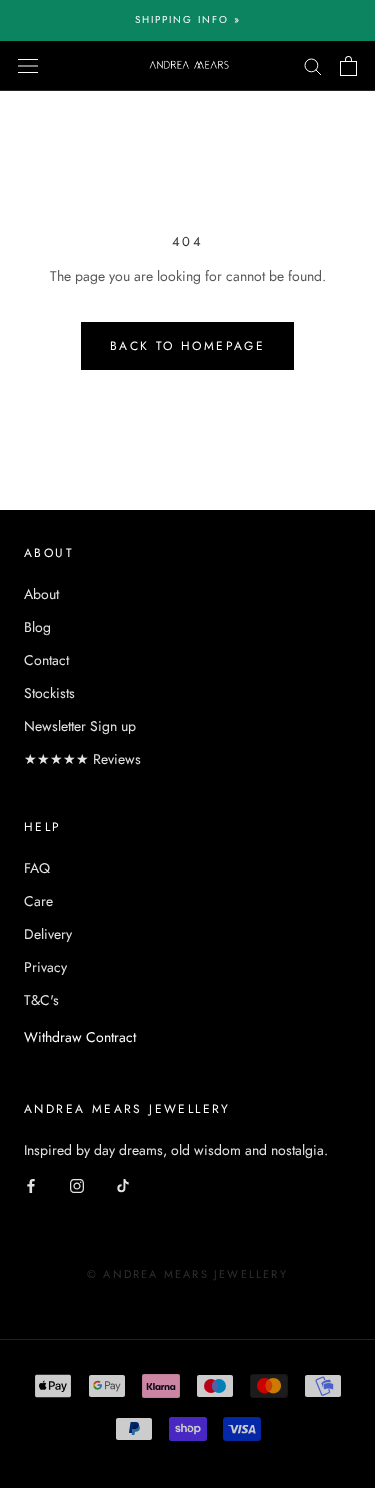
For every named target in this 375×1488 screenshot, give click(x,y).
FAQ (37, 868)
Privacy (45, 967)
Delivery (48, 934)
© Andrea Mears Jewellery (187, 1274)
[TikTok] (123, 1185)
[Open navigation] (28, 66)
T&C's (41, 1000)
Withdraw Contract (80, 1037)
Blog (37, 627)
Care (38, 901)
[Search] (313, 65)
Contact (46, 660)
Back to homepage (187, 346)
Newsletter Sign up (80, 726)
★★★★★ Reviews (82, 759)
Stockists (49, 693)
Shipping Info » (188, 19)
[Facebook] (31, 1185)
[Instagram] (77, 1185)
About (41, 594)
